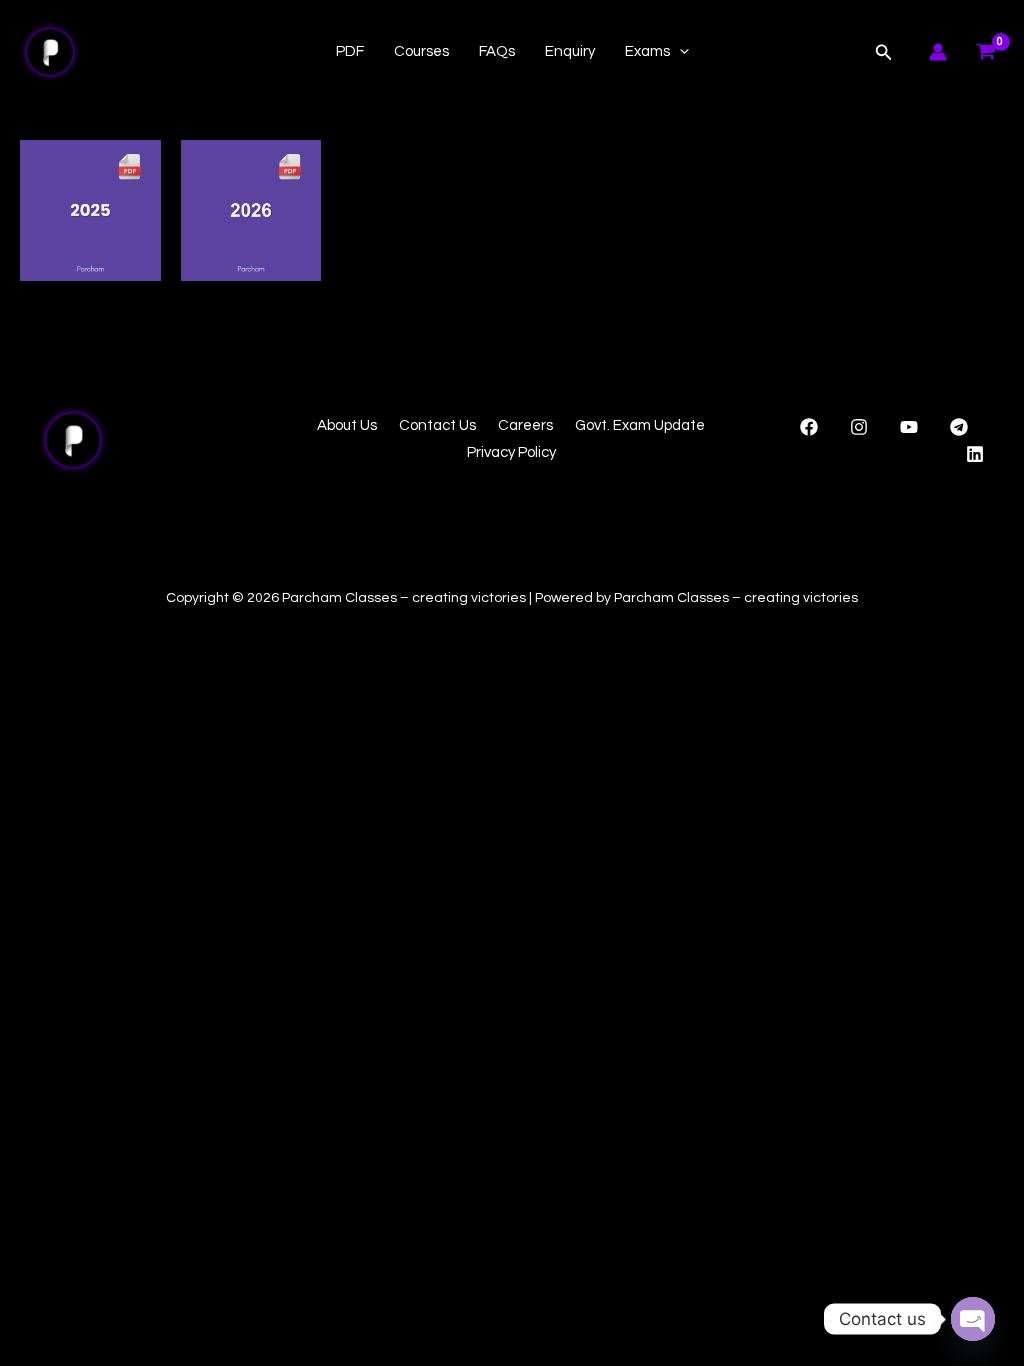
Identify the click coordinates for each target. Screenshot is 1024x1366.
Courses (421, 51)
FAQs (497, 51)
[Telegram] (959, 427)
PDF (350, 51)
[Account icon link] (938, 52)
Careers (525, 425)
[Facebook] (809, 427)
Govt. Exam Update (640, 425)
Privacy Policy (511, 452)
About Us (347, 425)
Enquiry (570, 51)
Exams (647, 51)
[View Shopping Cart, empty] (985, 52)
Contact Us (437, 425)
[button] (679, 52)
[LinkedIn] (975, 454)
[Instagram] (859, 427)
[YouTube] (909, 427)
